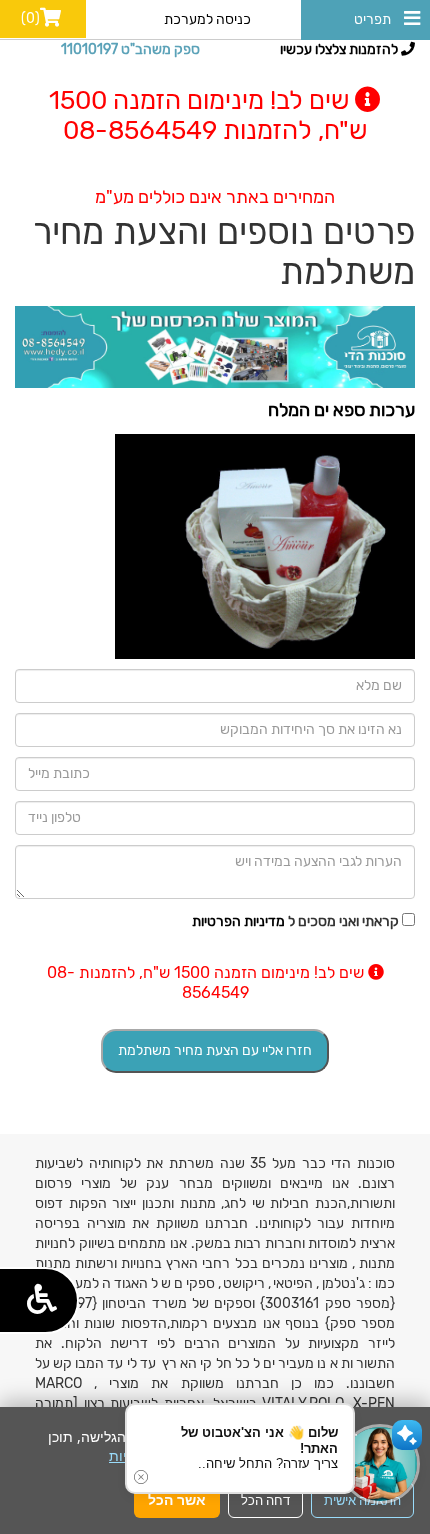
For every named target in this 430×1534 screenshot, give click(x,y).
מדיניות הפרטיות (238, 921)
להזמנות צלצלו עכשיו (340, 49)
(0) (30, 18)
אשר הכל (177, 1499)
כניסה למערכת (207, 19)
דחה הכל (265, 1500)
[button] (380, 1464)
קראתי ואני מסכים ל (295, 921)
